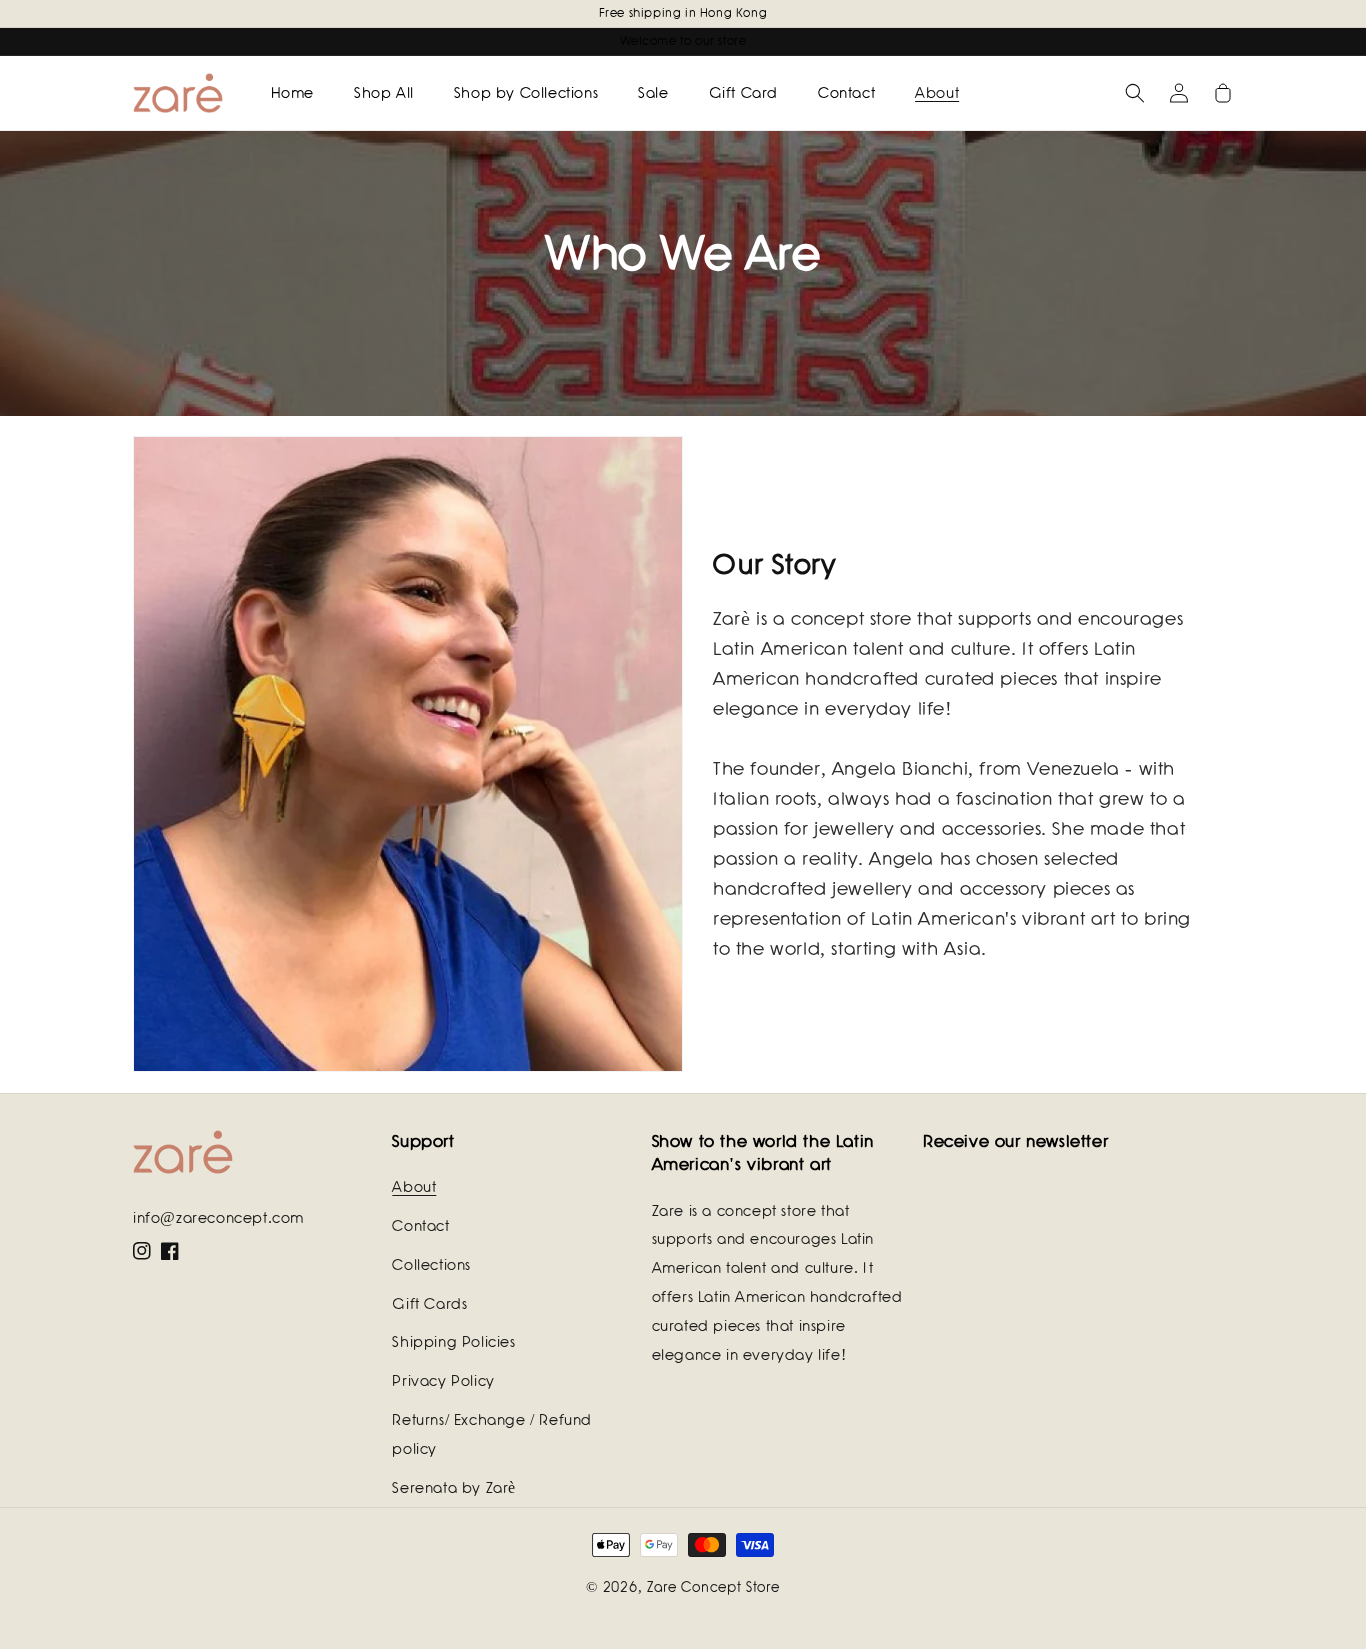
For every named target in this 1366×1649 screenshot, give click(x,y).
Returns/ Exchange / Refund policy (492, 1434)
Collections (431, 1265)
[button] (1135, 93)
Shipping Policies (453, 1342)
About (414, 1187)
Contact (420, 1226)
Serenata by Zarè (454, 1488)
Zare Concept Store (713, 1587)
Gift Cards (429, 1304)
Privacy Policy (443, 1381)
